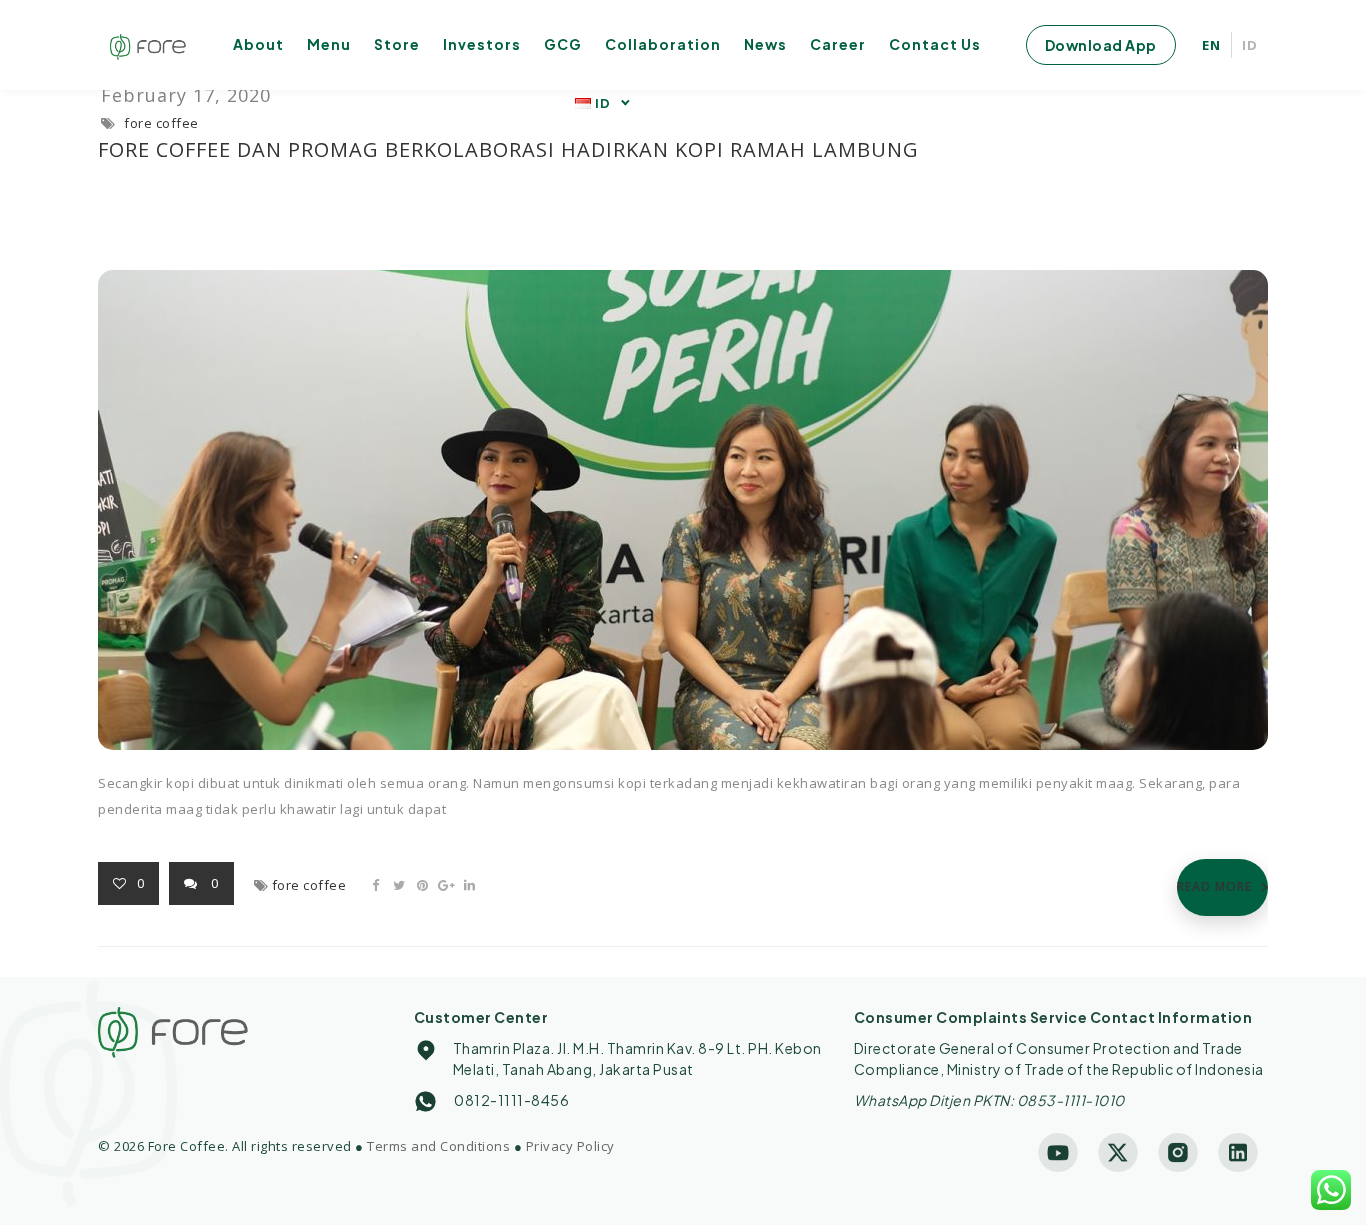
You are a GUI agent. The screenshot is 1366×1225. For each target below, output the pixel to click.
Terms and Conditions (438, 1146)
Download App (1101, 45)
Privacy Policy (570, 1146)
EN (1211, 45)
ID (1250, 45)
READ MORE (1214, 886)
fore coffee (161, 123)
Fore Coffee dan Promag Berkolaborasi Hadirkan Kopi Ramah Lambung (508, 149)
